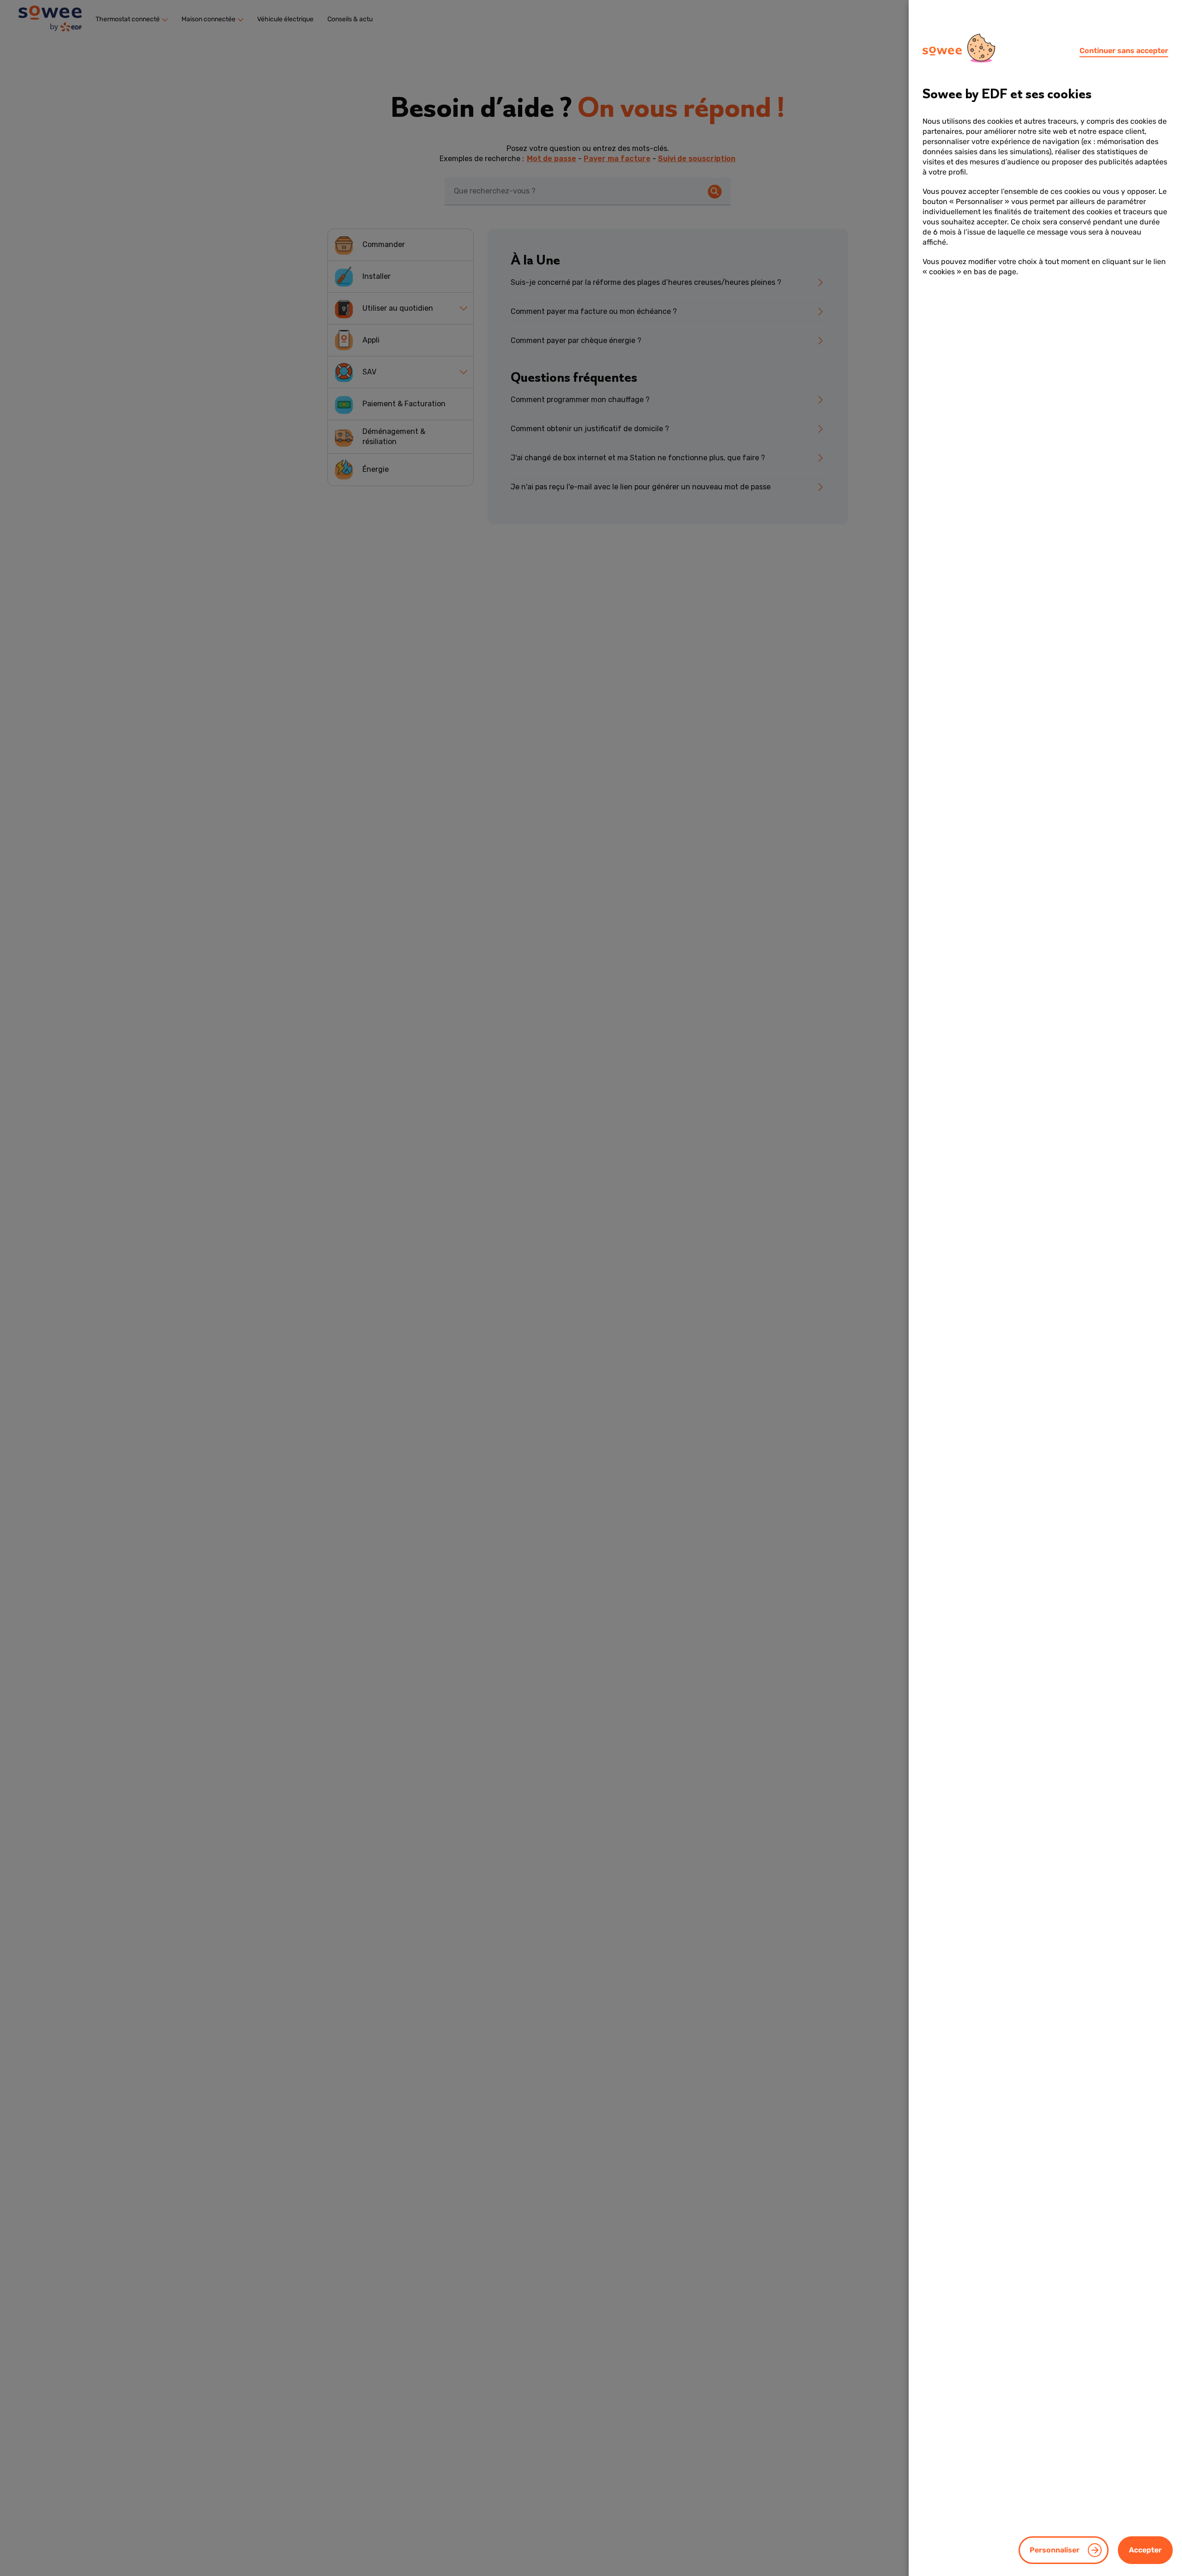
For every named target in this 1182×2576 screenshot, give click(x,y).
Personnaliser (1055, 2550)
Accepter (1145, 2550)
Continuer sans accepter (1124, 51)
